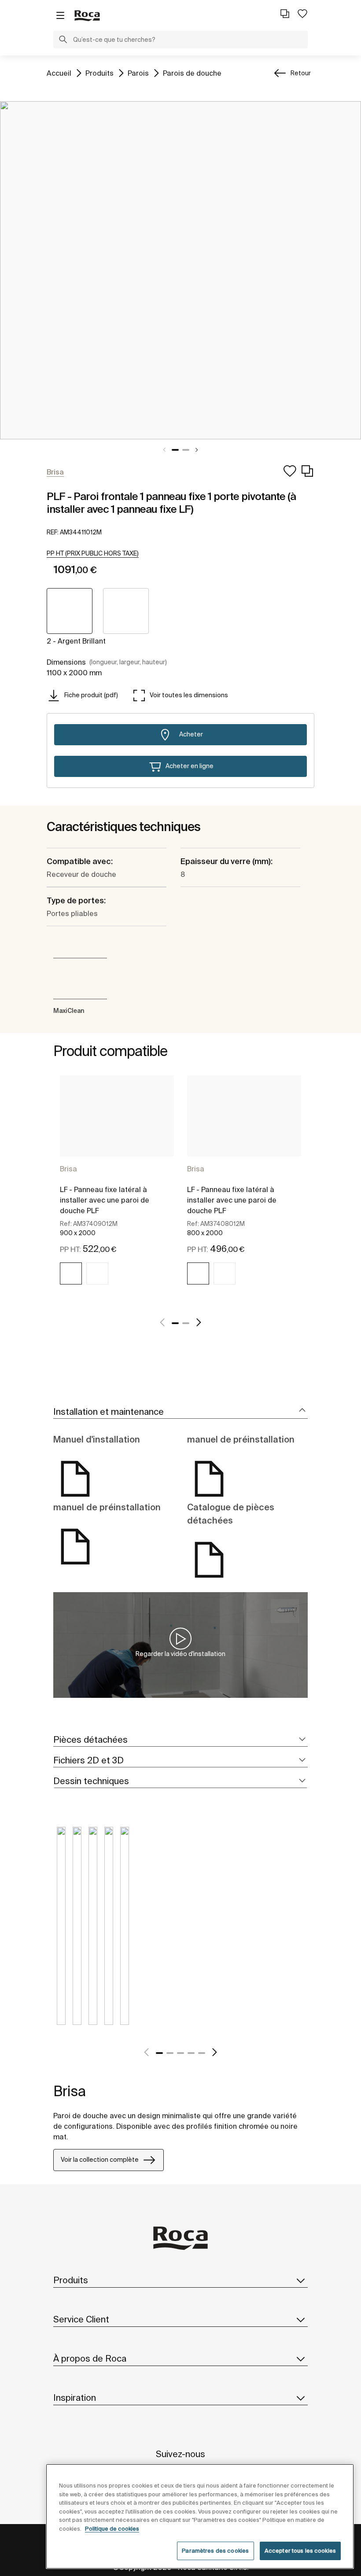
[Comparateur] (285, 14)
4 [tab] (191, 2053)
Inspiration (75, 2398)
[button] (63, 40)
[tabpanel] (180, 270)
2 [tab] (186, 450)
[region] (200, 2516)
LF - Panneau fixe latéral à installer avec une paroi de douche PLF (105, 1200)
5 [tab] (202, 2053)
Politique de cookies (112, 2529)
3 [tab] (180, 2053)
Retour (301, 73)
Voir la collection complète (100, 2160)
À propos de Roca (90, 2358)
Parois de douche (192, 73)
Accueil (59, 73)
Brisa (68, 1169)
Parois (138, 73)
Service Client (81, 2319)
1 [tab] (175, 450)
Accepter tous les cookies (300, 2551)
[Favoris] (302, 14)
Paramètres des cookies (215, 2551)
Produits (99, 73)
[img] (71, 1273)
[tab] (180, 1412)
